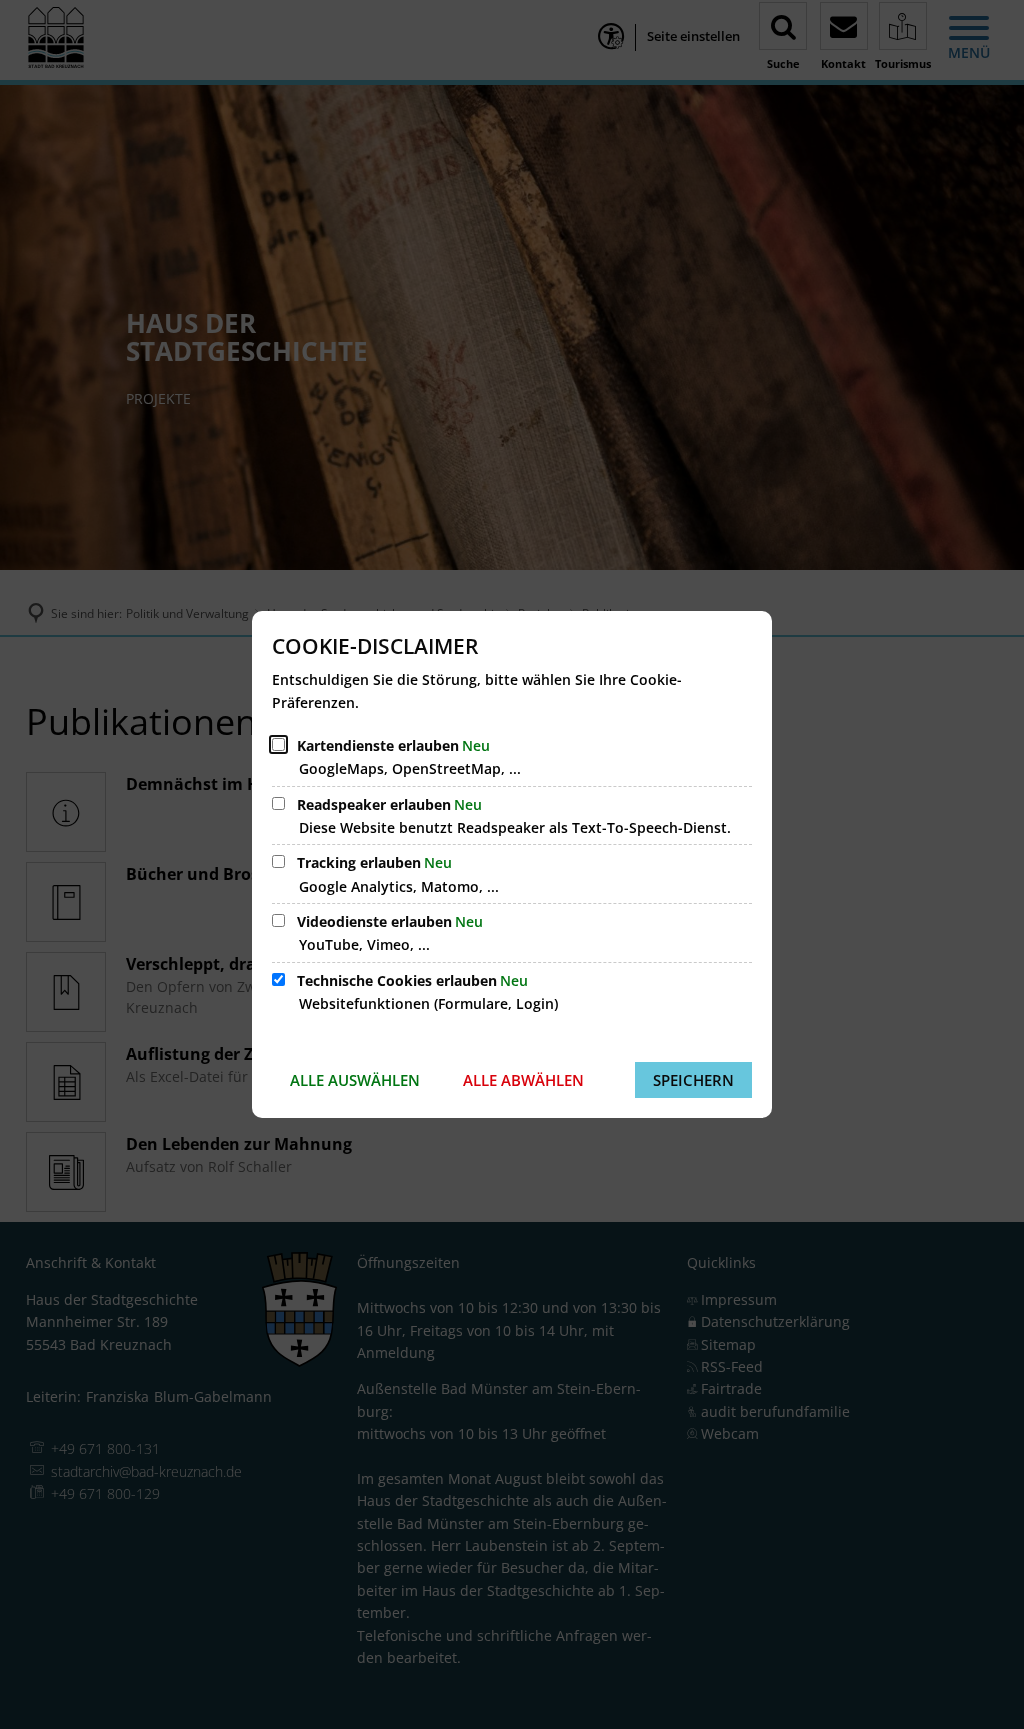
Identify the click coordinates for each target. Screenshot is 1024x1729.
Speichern (693, 1080)
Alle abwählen (523, 1080)
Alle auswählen (355, 1080)
